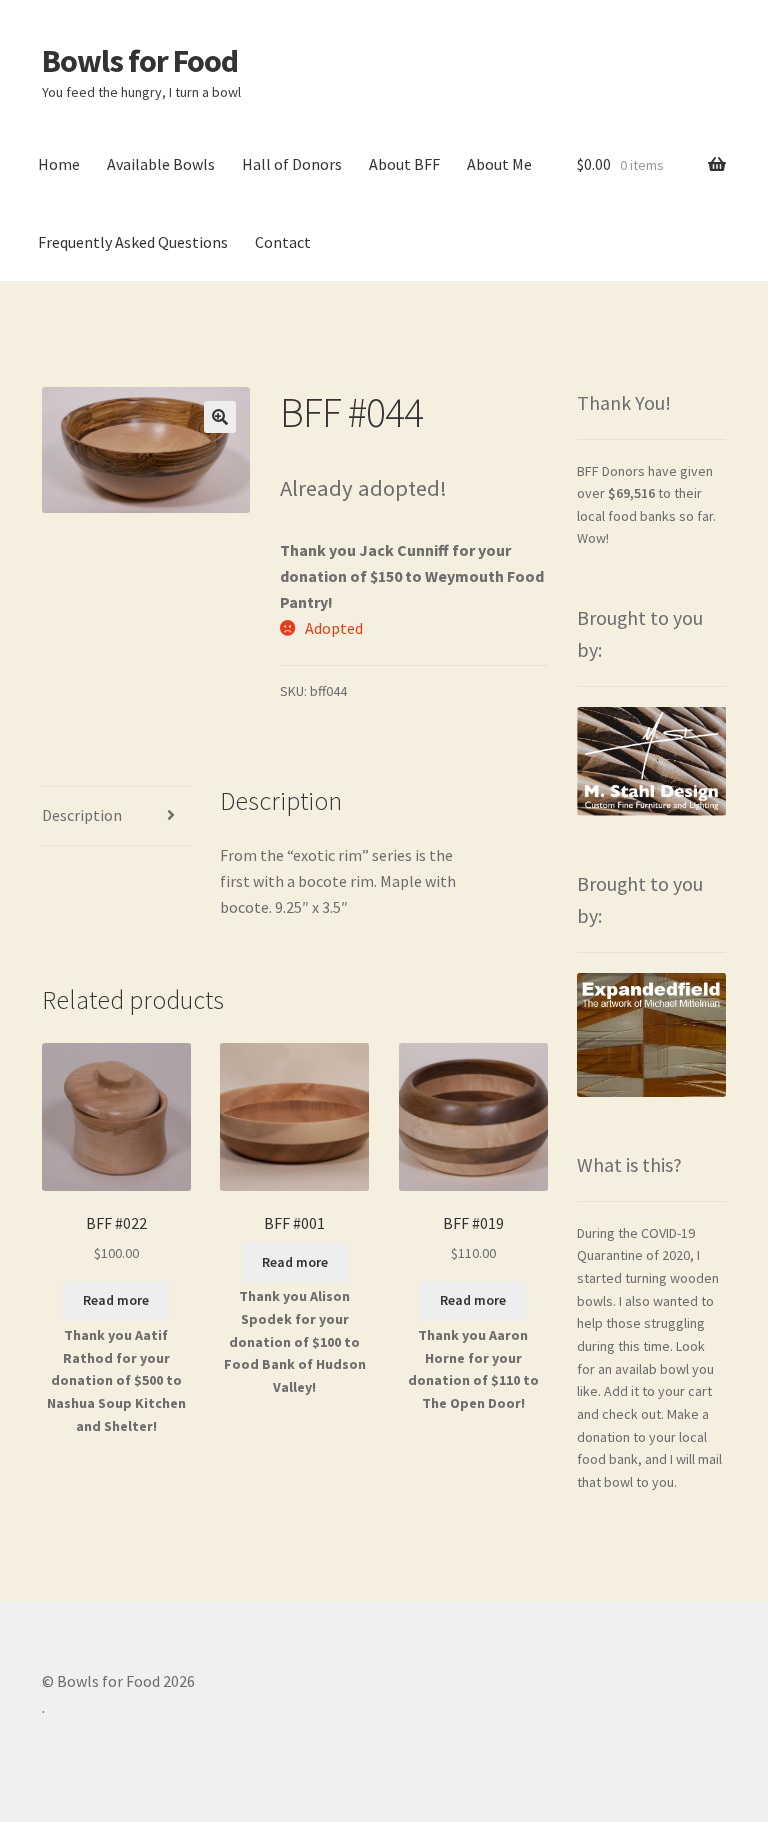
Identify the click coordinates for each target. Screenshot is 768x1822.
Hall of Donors (292, 164)
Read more (116, 1300)
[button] (220, 417)
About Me (499, 164)
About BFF (404, 164)
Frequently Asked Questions (133, 242)
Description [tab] (82, 815)
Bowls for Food (140, 61)
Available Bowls (161, 164)
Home (59, 164)
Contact (283, 242)
